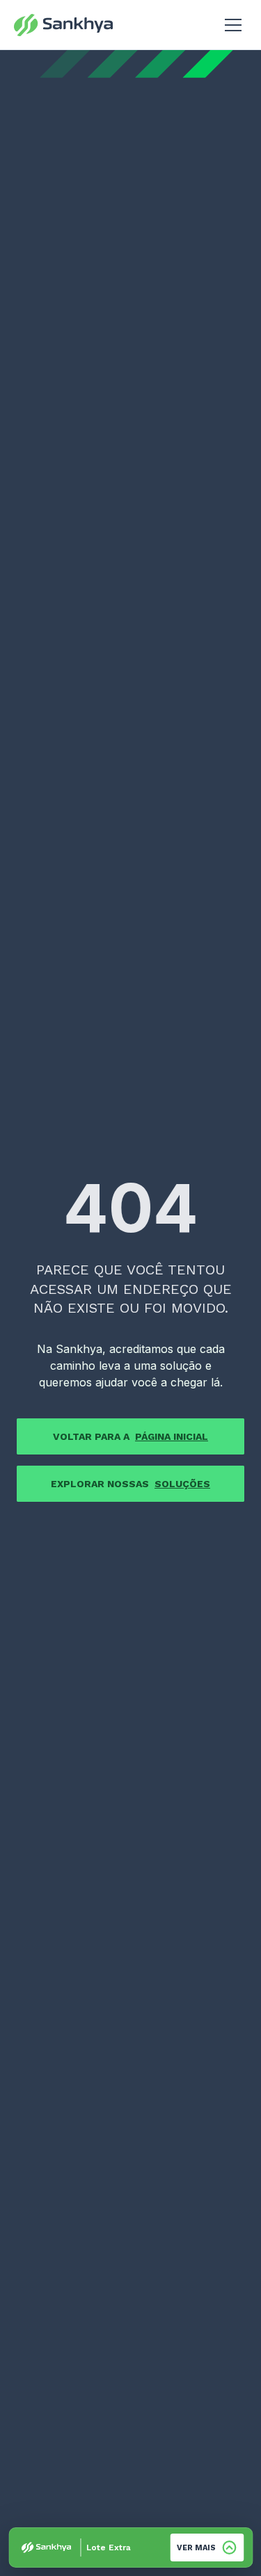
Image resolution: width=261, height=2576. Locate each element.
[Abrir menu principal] (233, 25)
